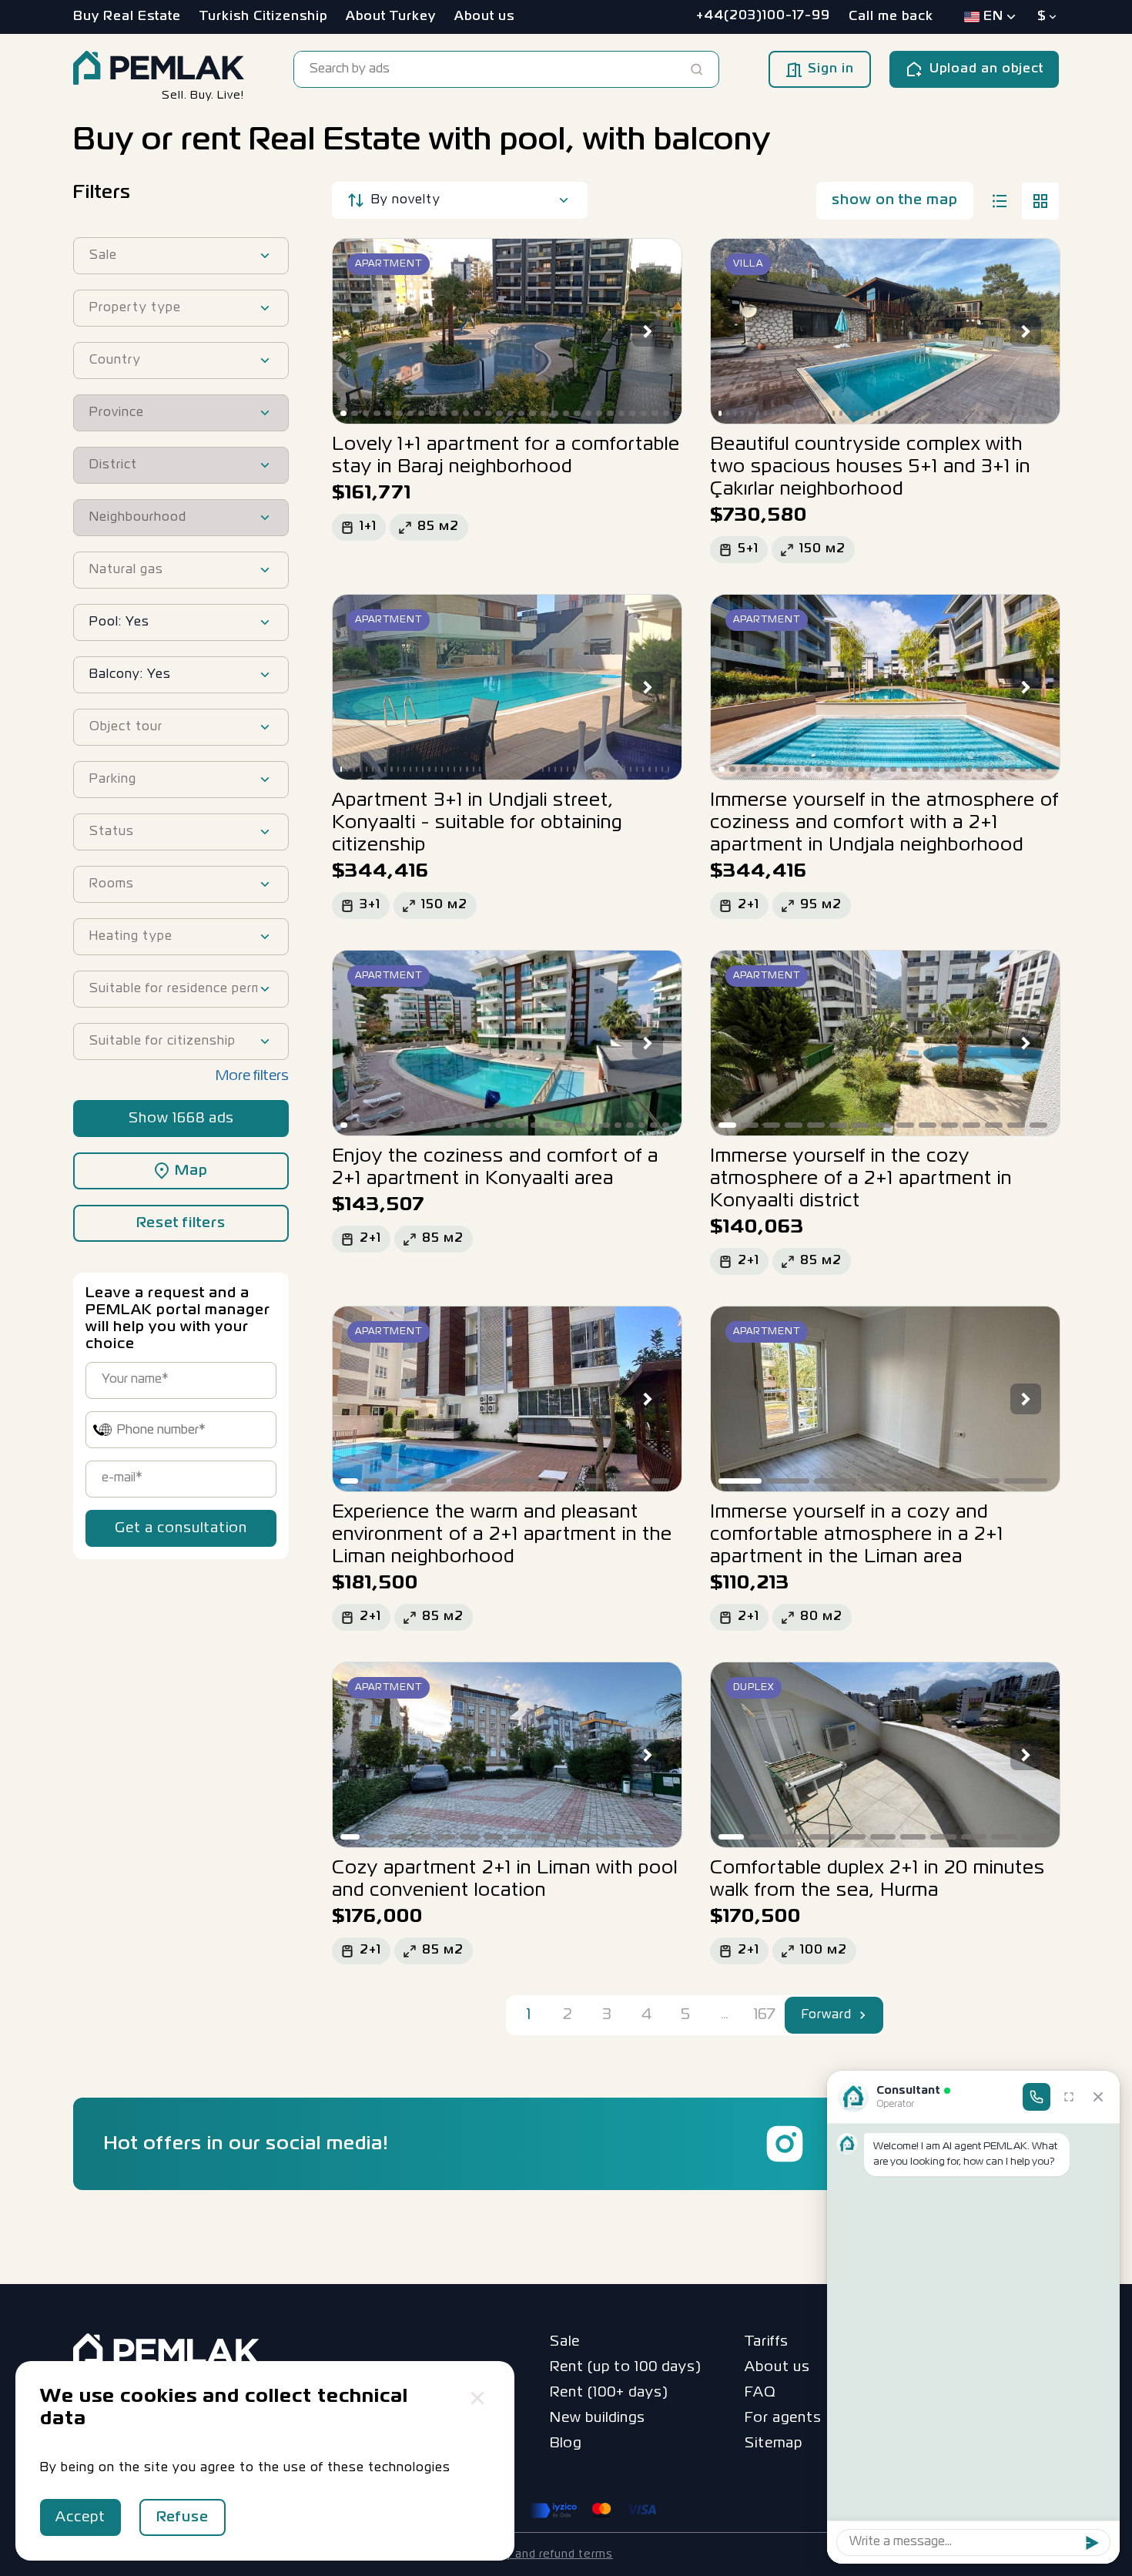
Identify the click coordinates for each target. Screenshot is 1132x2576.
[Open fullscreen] (1069, 2097)
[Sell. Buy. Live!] (159, 69)
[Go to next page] (863, 2015)
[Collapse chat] (1098, 2097)
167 (764, 2015)
